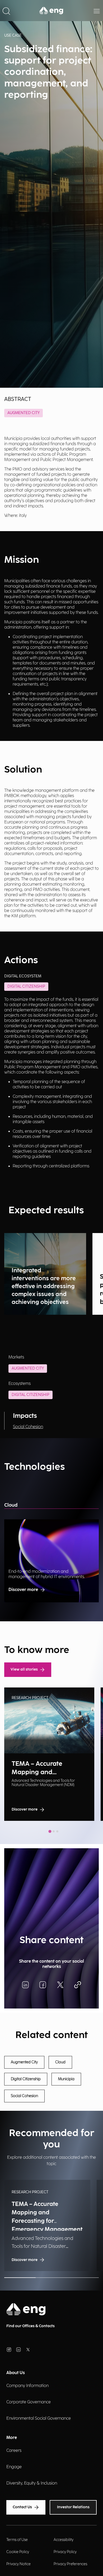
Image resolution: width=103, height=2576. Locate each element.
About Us (16, 2373)
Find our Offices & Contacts (31, 2326)
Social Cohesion (28, 1427)
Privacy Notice (18, 2564)
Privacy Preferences (70, 2564)
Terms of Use (17, 2540)
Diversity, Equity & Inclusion (32, 2483)
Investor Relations (73, 2507)
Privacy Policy (65, 2552)
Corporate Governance (29, 2402)
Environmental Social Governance (39, 2419)
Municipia (66, 2079)
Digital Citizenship (31, 1395)
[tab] (50, 1831)
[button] (6, 11)
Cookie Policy (18, 2552)
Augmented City (24, 413)
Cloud (11, 1505)
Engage (14, 2467)
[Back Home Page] (51, 11)
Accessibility (64, 2540)
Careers (14, 2451)
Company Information (27, 2386)
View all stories (24, 1669)
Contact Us (22, 2507)
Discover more (23, 1590)
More (12, 2438)
